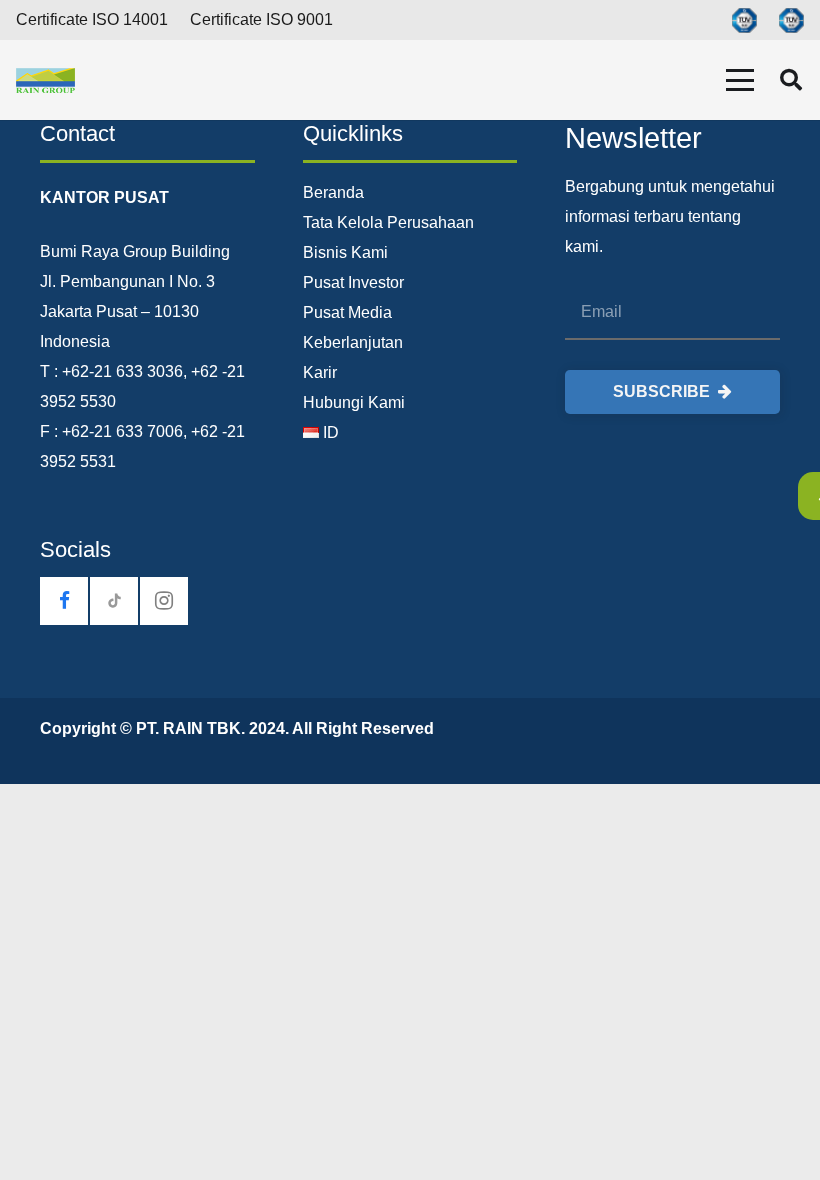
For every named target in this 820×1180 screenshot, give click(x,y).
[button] (740, 80)
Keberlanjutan (353, 342)
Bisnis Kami (345, 252)
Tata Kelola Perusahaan (388, 222)
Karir (320, 372)
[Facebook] (64, 601)
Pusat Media (347, 312)
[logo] (45, 80)
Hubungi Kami (354, 402)
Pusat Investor (353, 282)
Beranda (333, 192)
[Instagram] (164, 601)
